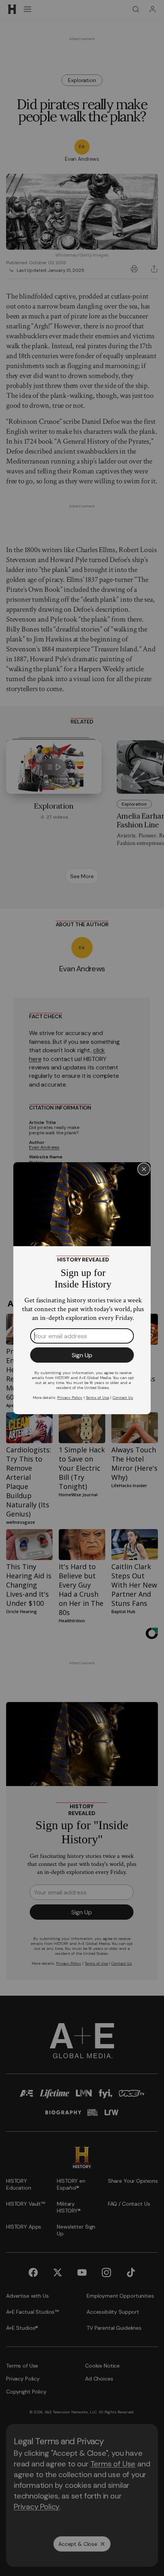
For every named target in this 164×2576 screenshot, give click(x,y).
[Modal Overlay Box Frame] (82, 1288)
